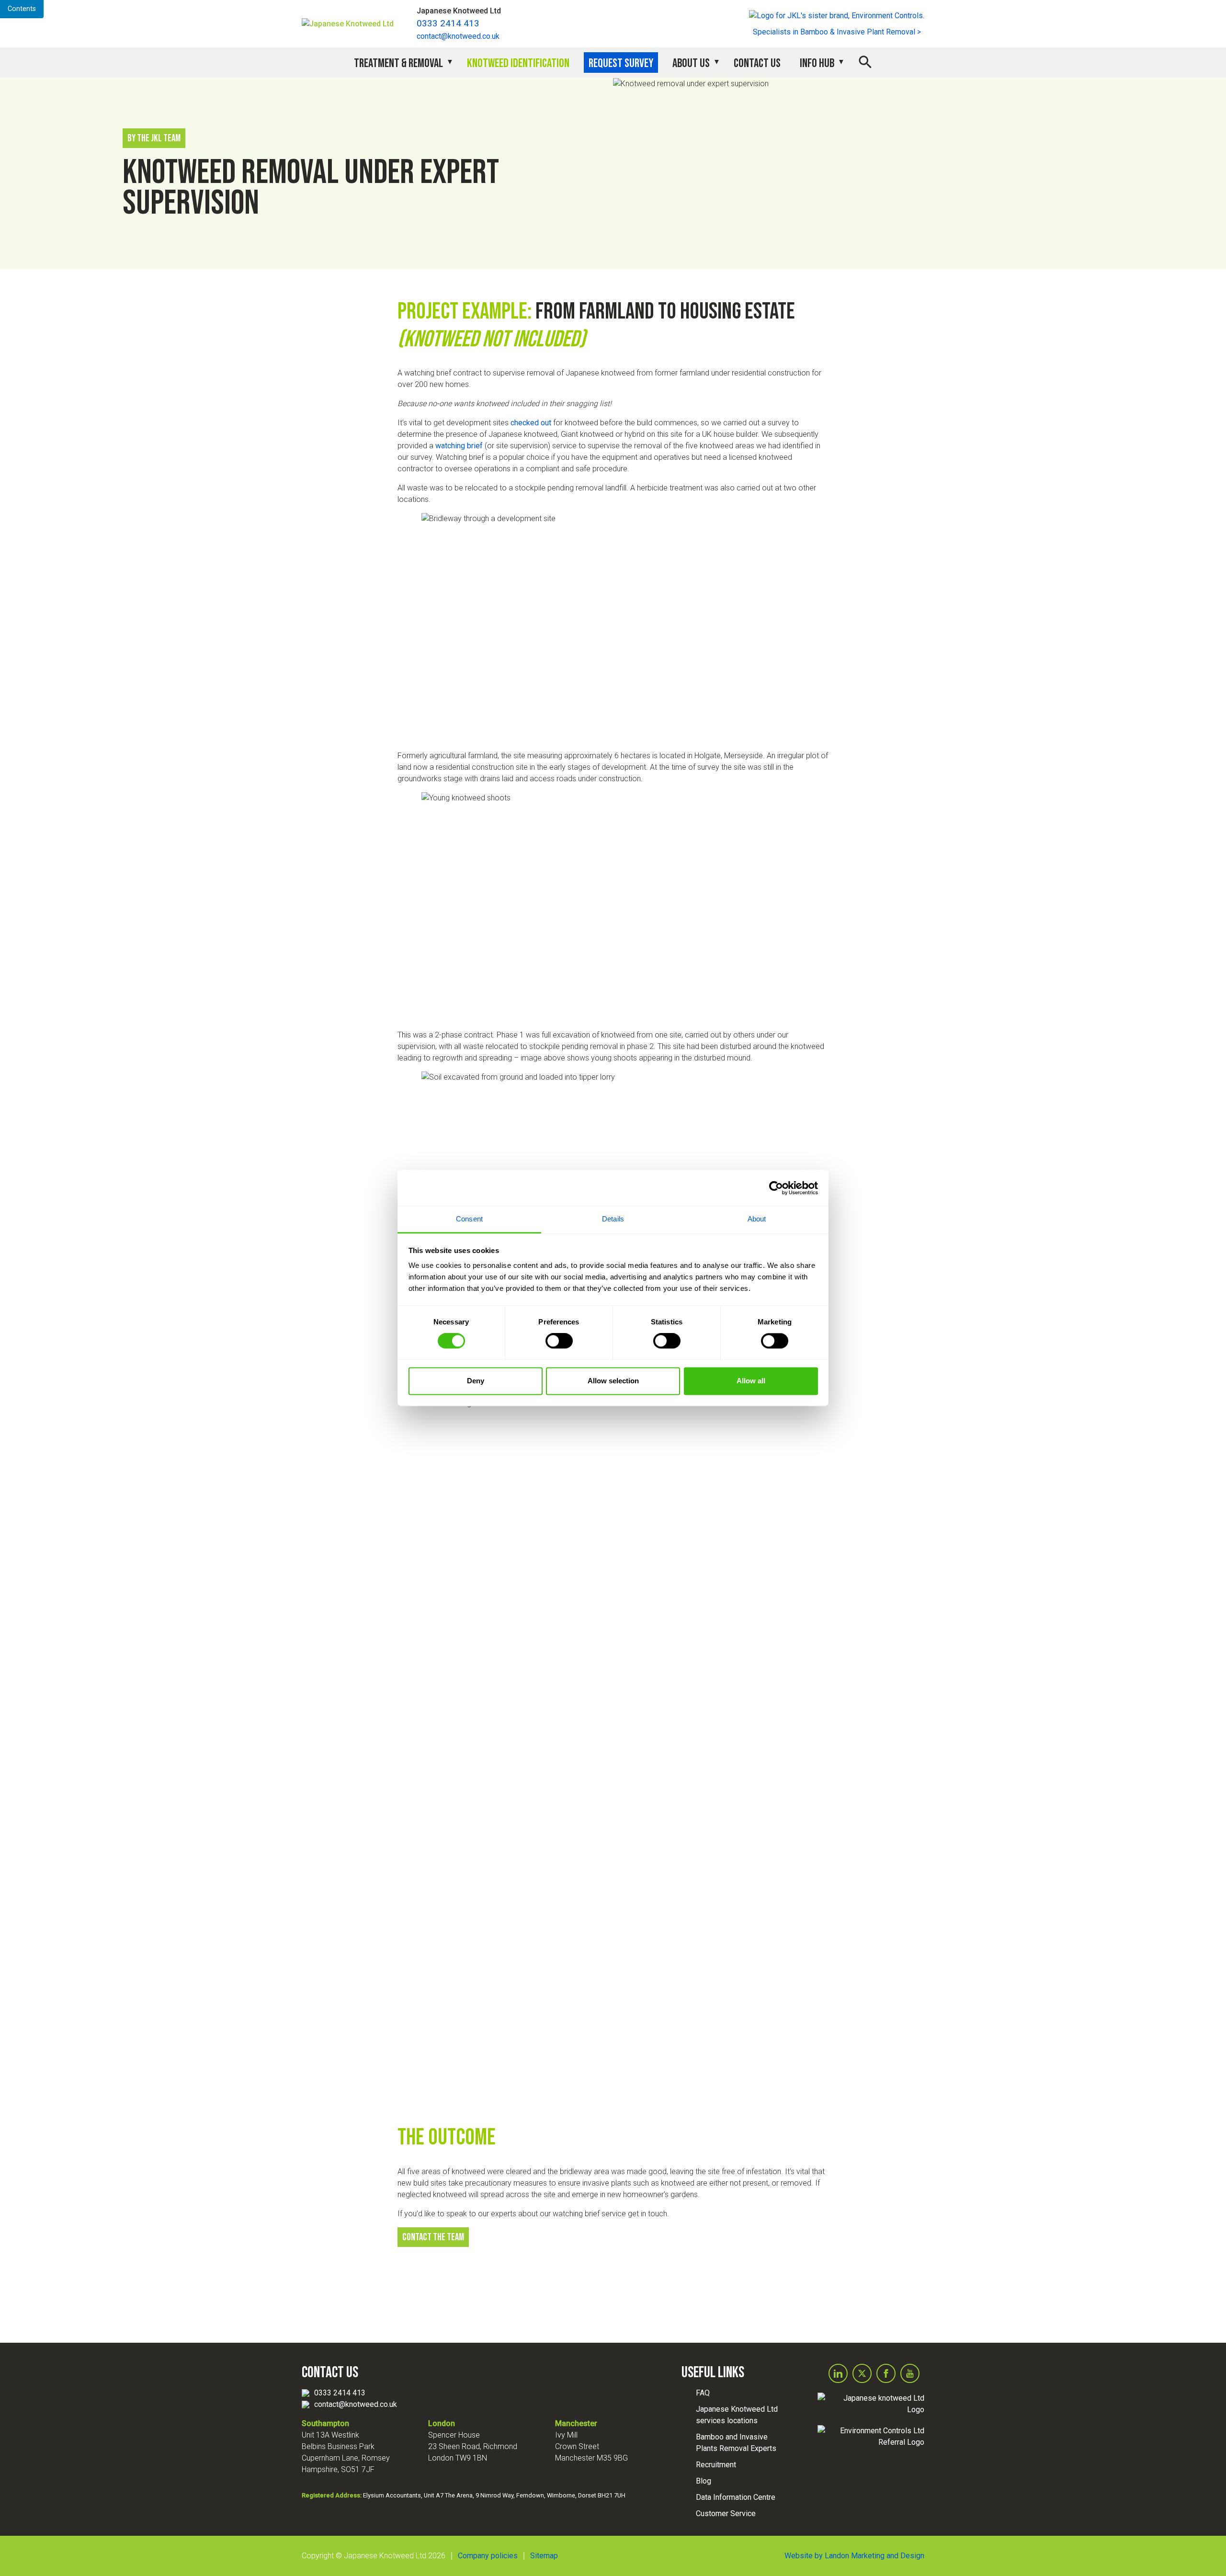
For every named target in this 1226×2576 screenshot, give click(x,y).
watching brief (459, 446)
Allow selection (613, 1381)
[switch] (559, 1341)
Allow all (751, 1381)
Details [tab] (613, 1219)
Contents (22, 9)
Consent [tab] (469, 1219)
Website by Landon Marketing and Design (854, 2556)
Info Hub (817, 63)
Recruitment (716, 2465)
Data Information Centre (736, 2497)
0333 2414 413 (448, 23)
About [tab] (757, 1219)
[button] (865, 61)
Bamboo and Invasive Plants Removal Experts (736, 2443)
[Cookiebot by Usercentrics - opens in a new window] (776, 1188)
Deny (476, 1381)
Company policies (488, 2556)
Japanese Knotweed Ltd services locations (737, 2415)
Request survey (621, 63)
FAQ (703, 2393)
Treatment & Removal (398, 63)
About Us (691, 63)
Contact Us (757, 63)
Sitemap (544, 2556)
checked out (531, 423)
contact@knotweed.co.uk (458, 36)
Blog (704, 2481)
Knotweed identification (518, 63)
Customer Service (726, 2513)
